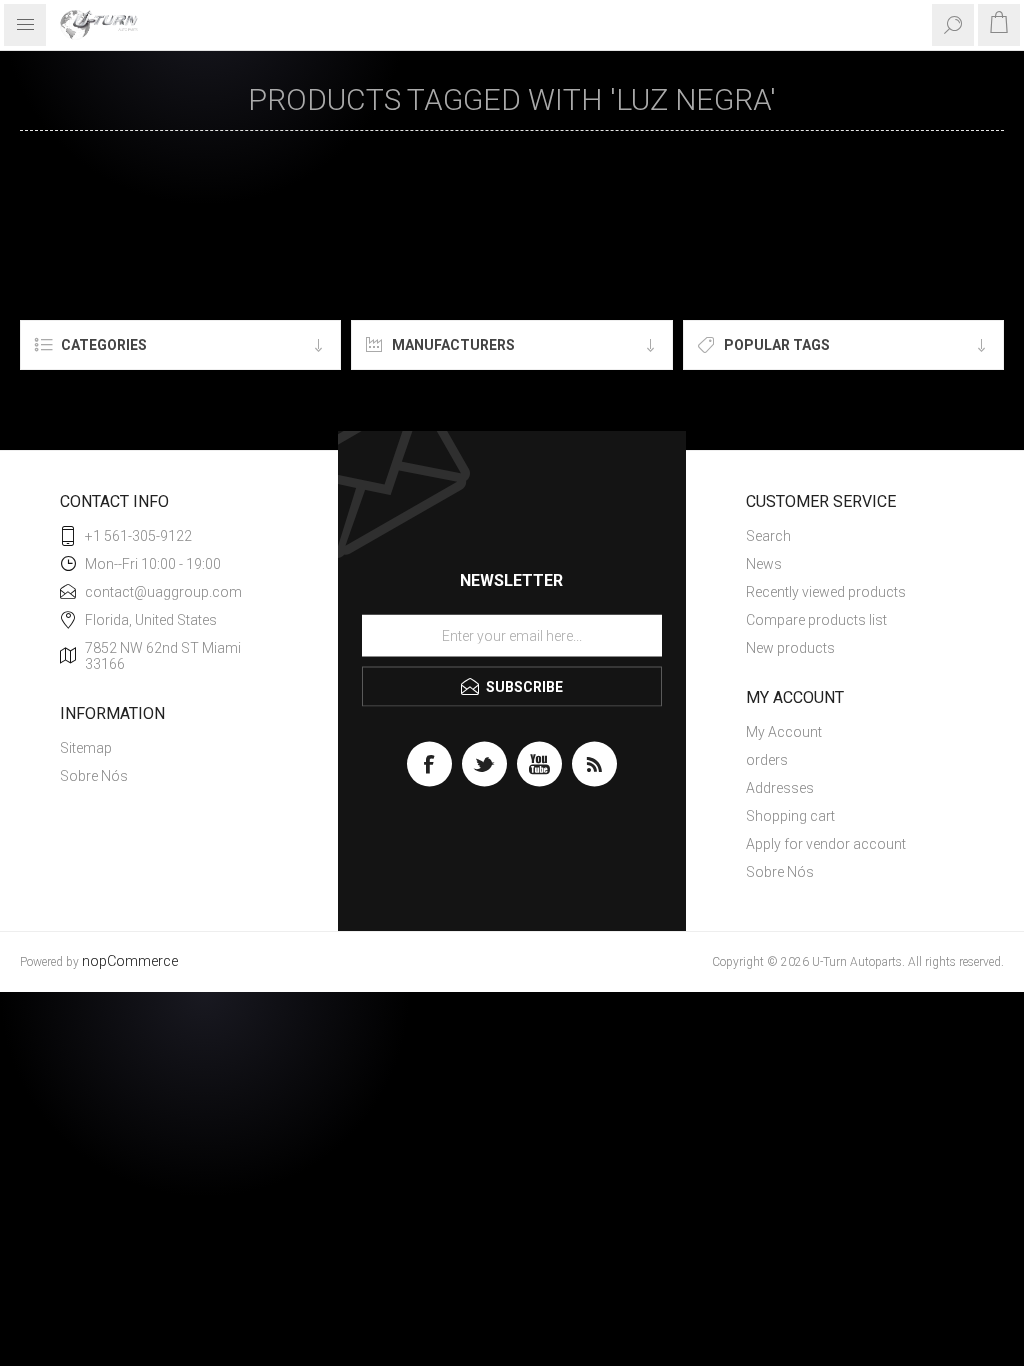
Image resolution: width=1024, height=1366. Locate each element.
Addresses (780, 788)
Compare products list (816, 620)
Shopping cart (790, 816)
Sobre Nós (94, 776)
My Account (784, 732)
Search (768, 536)
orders (767, 760)
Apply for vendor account (826, 844)
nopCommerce (130, 961)
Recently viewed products (826, 592)
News (764, 564)
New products (790, 648)
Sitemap (86, 748)
